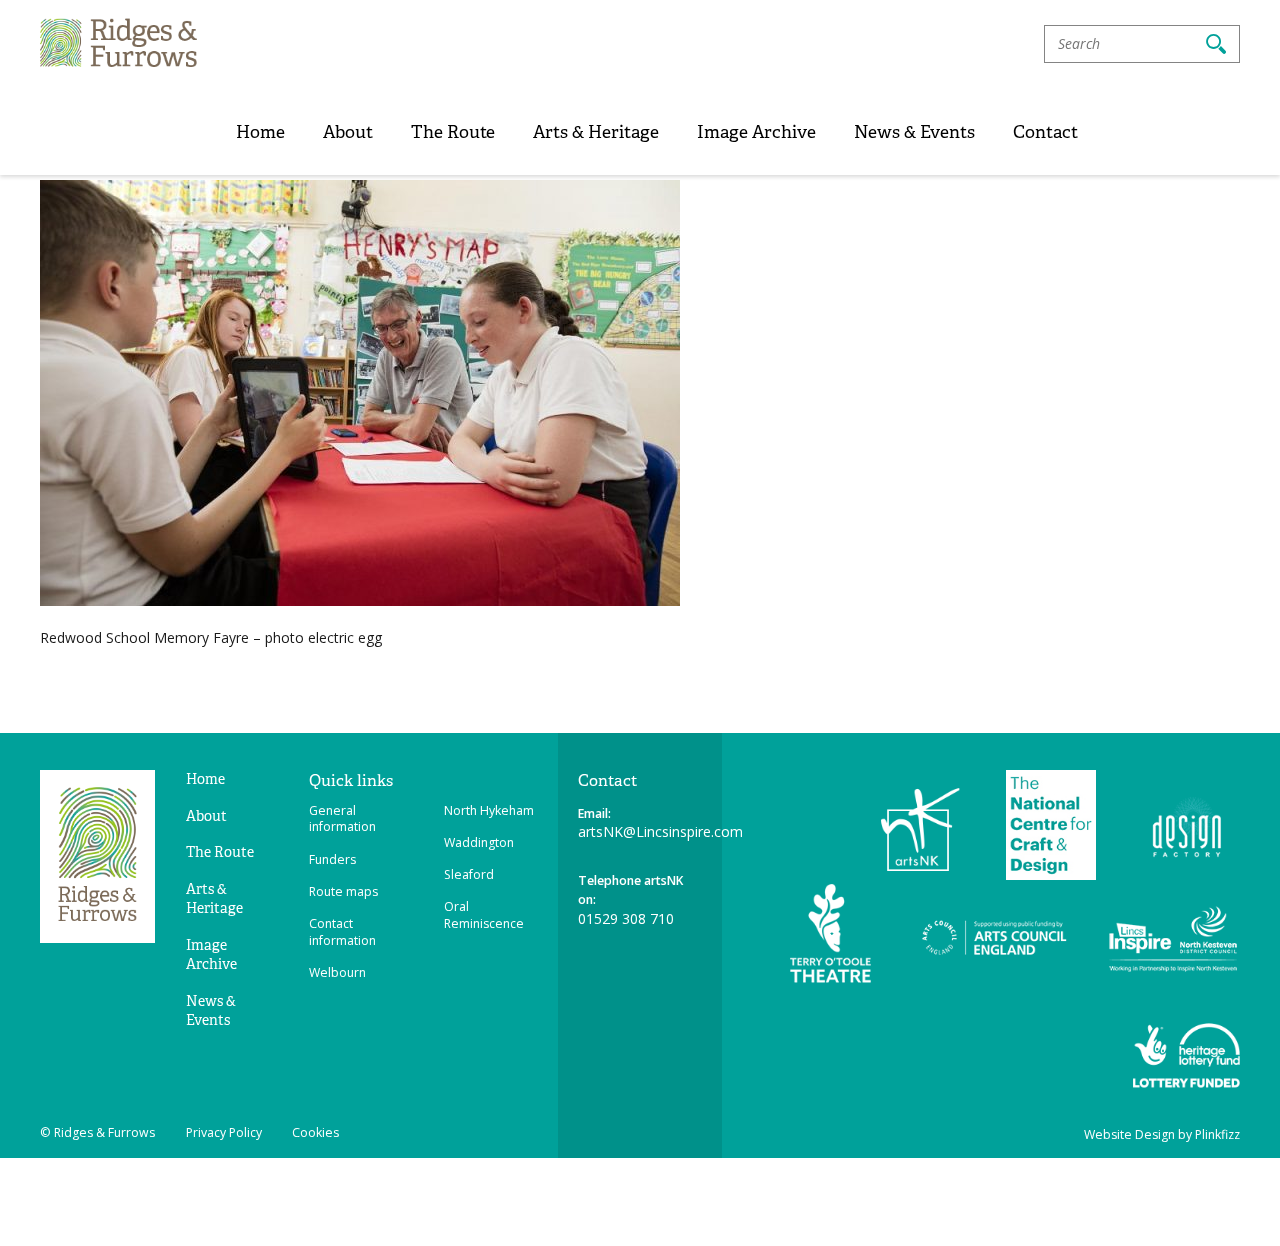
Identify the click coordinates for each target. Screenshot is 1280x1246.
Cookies (315, 1132)
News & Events (914, 131)
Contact (1045, 131)
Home (260, 131)
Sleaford (469, 874)
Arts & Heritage (596, 131)
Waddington (479, 842)
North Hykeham (489, 810)
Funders (332, 859)
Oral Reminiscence (484, 915)
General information (342, 819)
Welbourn (337, 972)
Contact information (342, 932)
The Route (453, 131)
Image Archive (756, 131)
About (348, 131)
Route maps (343, 891)
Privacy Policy (224, 1132)
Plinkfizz (1217, 1134)
